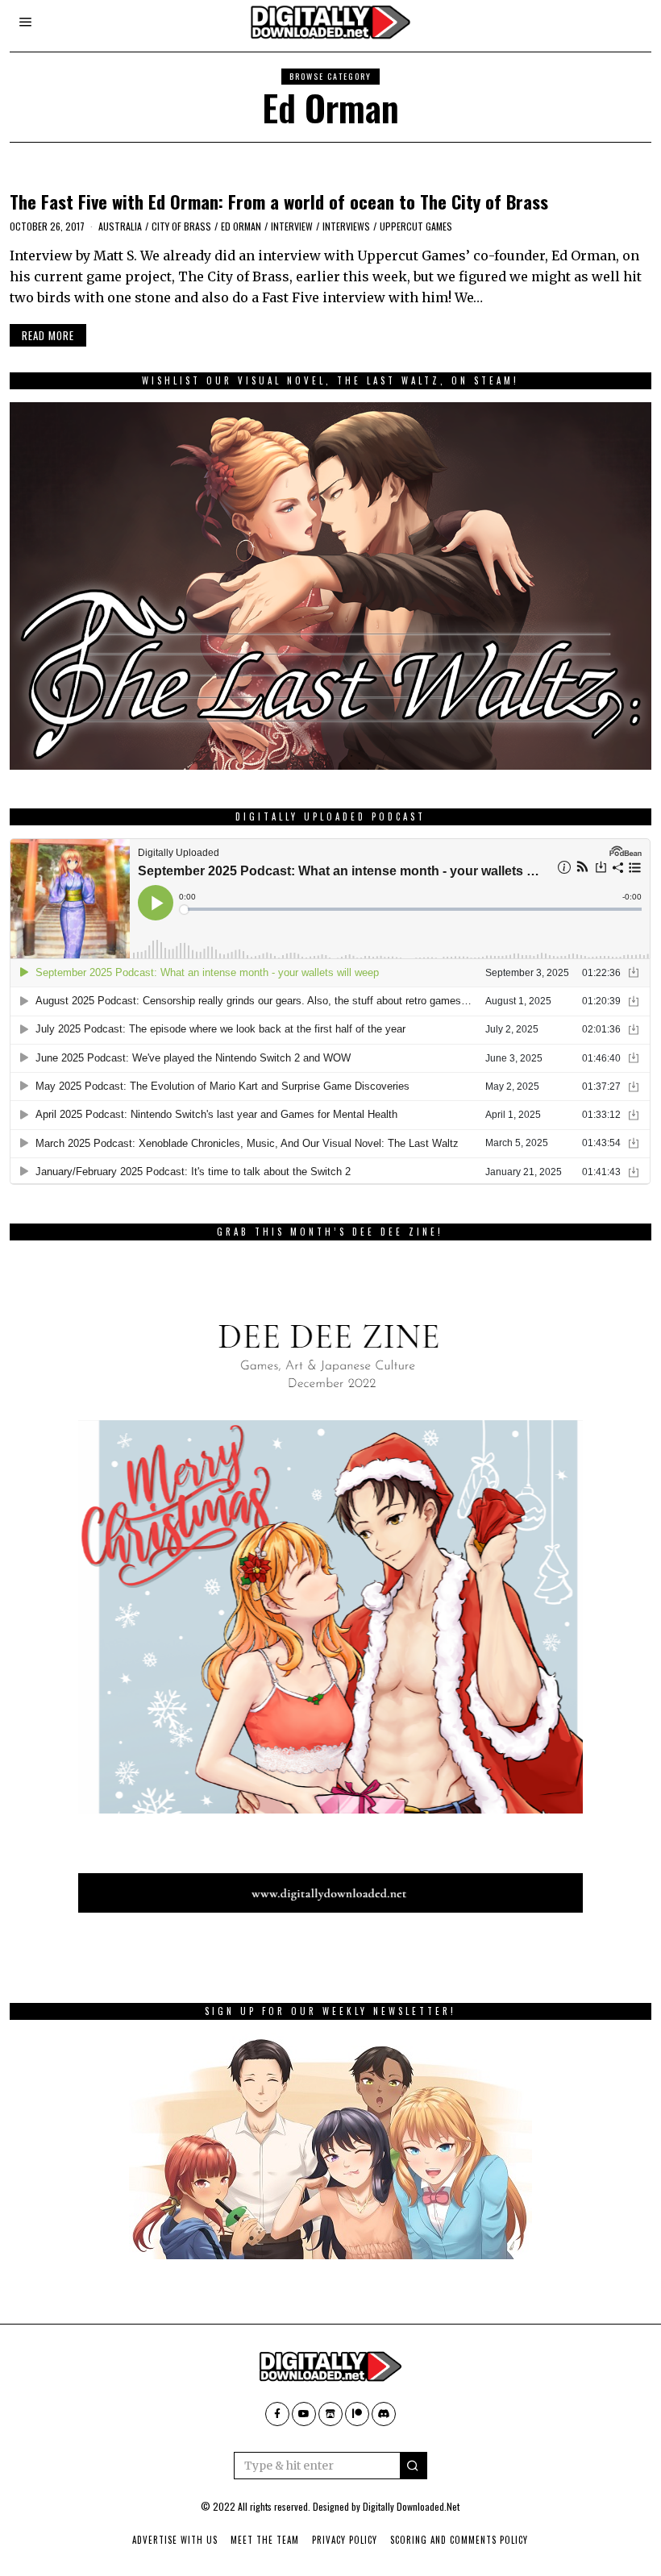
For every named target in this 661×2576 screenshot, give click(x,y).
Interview (292, 226)
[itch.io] (330, 2414)
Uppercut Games (416, 226)
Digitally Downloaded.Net (411, 2506)
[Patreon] (357, 2414)
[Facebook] (277, 2414)
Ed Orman (241, 226)
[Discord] (384, 2414)
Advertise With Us (175, 2540)
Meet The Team (265, 2540)
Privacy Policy (345, 2540)
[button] (414, 2466)
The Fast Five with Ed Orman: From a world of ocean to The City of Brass (279, 201)
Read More (48, 335)
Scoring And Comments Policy (459, 2540)
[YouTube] (304, 2414)
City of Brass (181, 226)
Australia (120, 226)
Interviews (346, 226)
